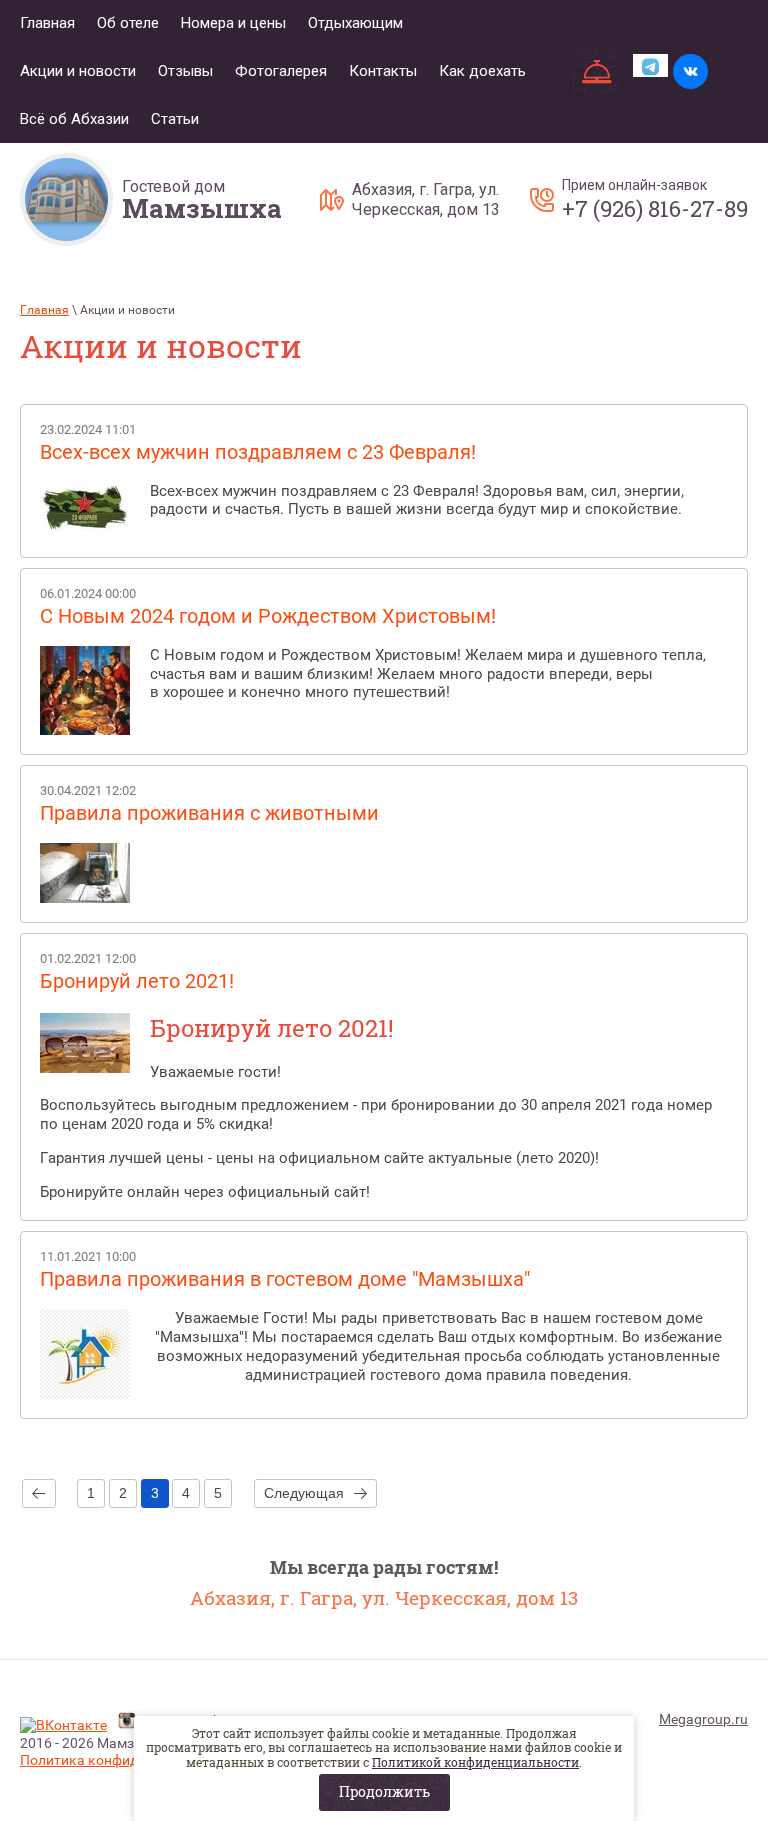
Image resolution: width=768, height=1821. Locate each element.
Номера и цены (233, 23)
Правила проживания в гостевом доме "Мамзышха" (285, 1279)
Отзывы (185, 71)
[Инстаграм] (127, 1723)
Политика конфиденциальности (125, 1760)
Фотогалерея (281, 71)
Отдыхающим (355, 23)
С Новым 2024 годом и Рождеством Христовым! (268, 616)
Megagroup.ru (703, 1719)
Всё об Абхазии (74, 119)
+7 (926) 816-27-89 (655, 209)
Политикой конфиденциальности (475, 1762)
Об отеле (128, 23)
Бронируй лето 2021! (137, 981)
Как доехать (482, 71)
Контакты (383, 71)
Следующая (304, 1493)
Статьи (175, 119)
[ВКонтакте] (63, 1726)
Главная (47, 23)
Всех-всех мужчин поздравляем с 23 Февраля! (258, 452)
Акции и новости (78, 71)
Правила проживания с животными (209, 813)
